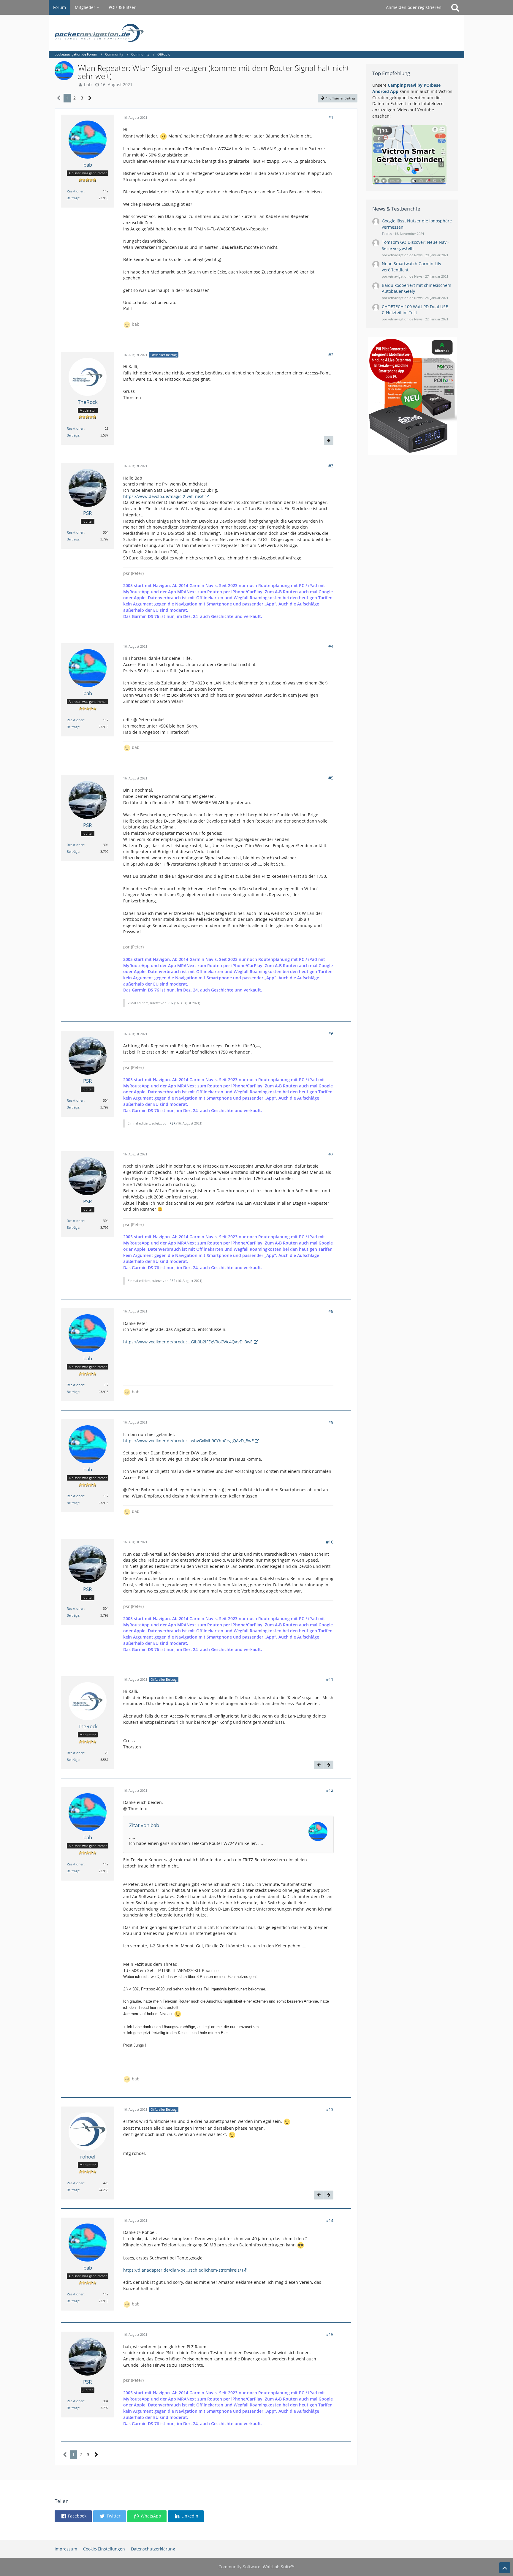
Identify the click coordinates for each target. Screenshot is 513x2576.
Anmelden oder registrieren (414, 7)
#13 (330, 2109)
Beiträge (73, 198)
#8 (331, 1311)
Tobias (387, 234)
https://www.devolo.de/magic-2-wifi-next (163, 496)
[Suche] (455, 7)
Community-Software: (256, 2567)
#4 (331, 646)
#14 (330, 2220)
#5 (331, 778)
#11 (330, 1679)
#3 (331, 466)
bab (88, 84)
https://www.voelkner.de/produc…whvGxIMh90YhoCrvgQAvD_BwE (189, 1441)
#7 (331, 1154)
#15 (330, 2334)
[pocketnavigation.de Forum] (256, 33)
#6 (331, 1034)
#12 (330, 1790)
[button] (73, 2516)
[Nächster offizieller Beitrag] (329, 441)
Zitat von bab (144, 1825)
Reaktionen (76, 191)
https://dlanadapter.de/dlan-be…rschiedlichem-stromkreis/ (182, 2270)
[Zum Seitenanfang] (505, 2568)
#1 (331, 117)
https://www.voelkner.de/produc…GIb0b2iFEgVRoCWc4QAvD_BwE (188, 1342)
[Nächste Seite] (90, 98)
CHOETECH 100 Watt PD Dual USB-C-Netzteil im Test (416, 310)
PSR (170, 1003)
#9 (331, 1422)
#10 (330, 1542)
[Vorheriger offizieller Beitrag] (319, 1765)
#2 (331, 355)
